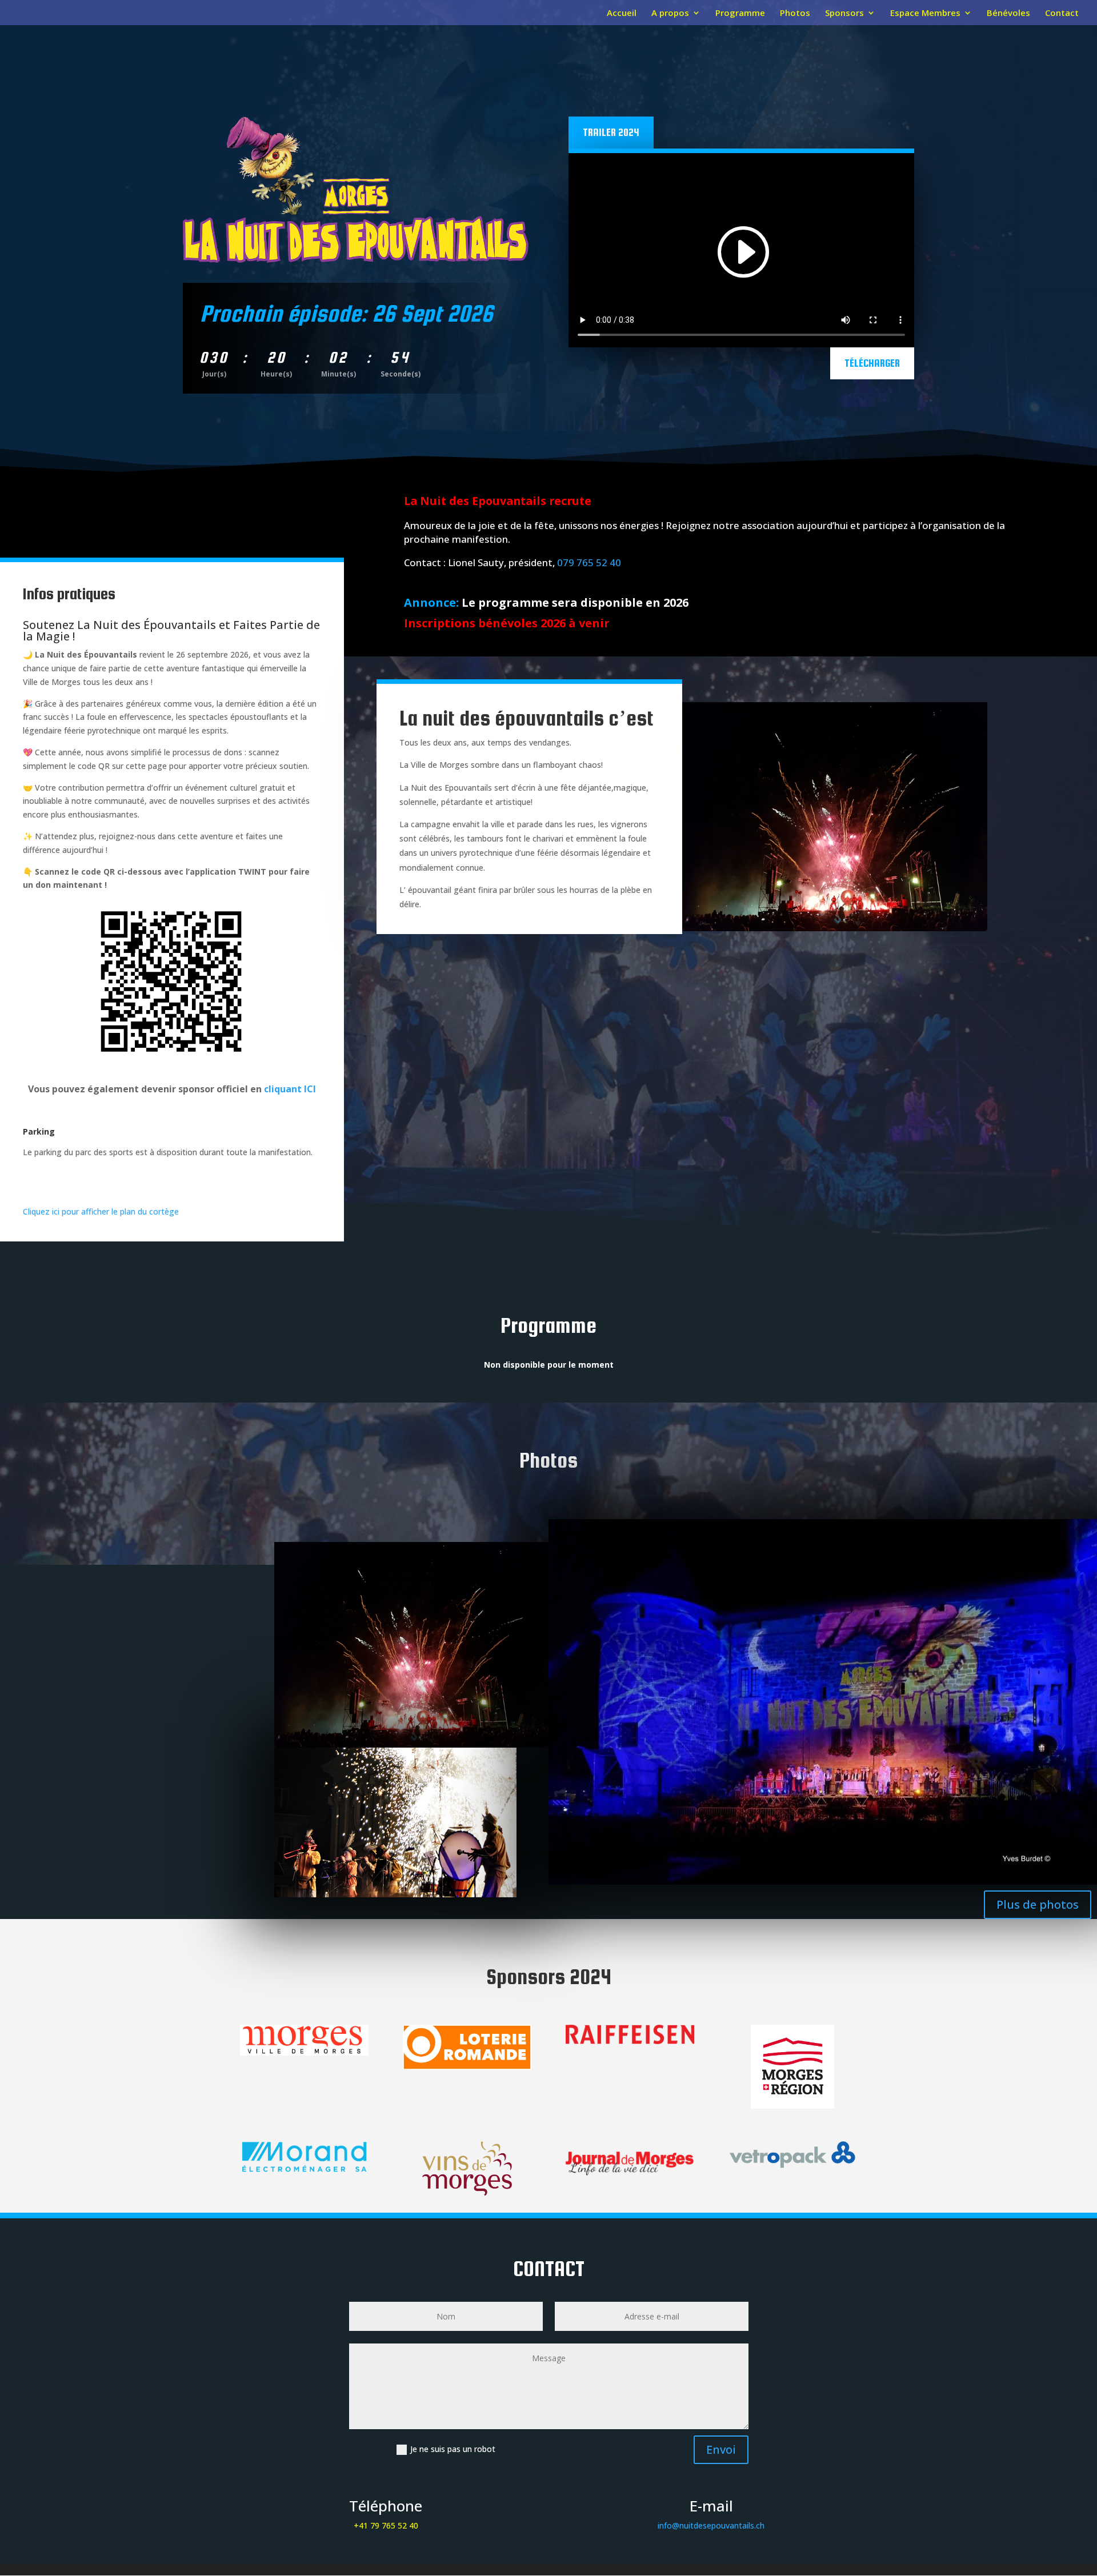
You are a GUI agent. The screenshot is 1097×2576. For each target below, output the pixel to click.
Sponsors (844, 13)
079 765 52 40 (589, 562)
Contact (1062, 13)
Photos (795, 13)
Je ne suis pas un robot (453, 2449)
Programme (740, 13)
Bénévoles (1008, 13)
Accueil (622, 13)
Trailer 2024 (611, 132)
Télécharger (872, 363)
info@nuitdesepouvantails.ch (711, 2525)
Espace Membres (925, 13)
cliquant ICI (290, 1089)
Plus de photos (1038, 1904)
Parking (39, 1131)
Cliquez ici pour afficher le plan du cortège (101, 1211)
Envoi (721, 2449)
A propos (670, 13)
